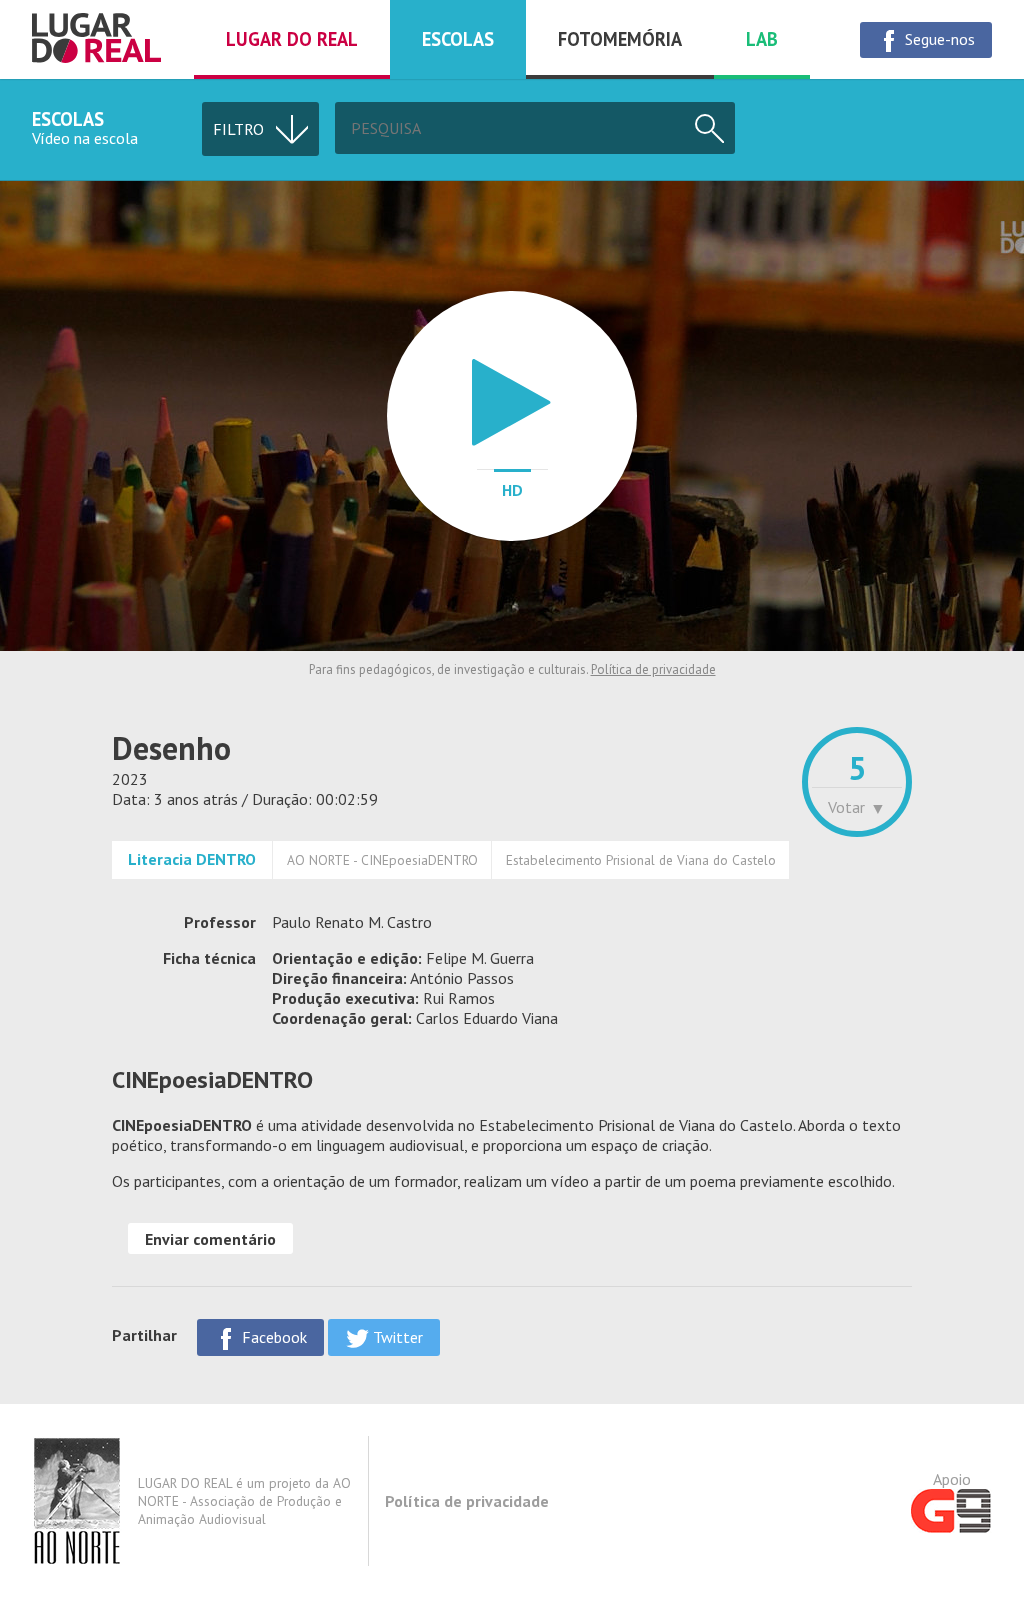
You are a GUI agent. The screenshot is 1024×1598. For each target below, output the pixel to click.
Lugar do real (292, 39)
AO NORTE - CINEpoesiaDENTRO (382, 860)
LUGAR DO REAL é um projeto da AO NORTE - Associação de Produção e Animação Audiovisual (244, 1501)
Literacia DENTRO (192, 859)
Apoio (952, 1479)
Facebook (272, 1337)
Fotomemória (620, 39)
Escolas (458, 39)
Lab (762, 39)
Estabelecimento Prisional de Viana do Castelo (641, 860)
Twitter (396, 1337)
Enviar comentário (210, 1239)
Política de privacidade (653, 669)
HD (512, 490)
